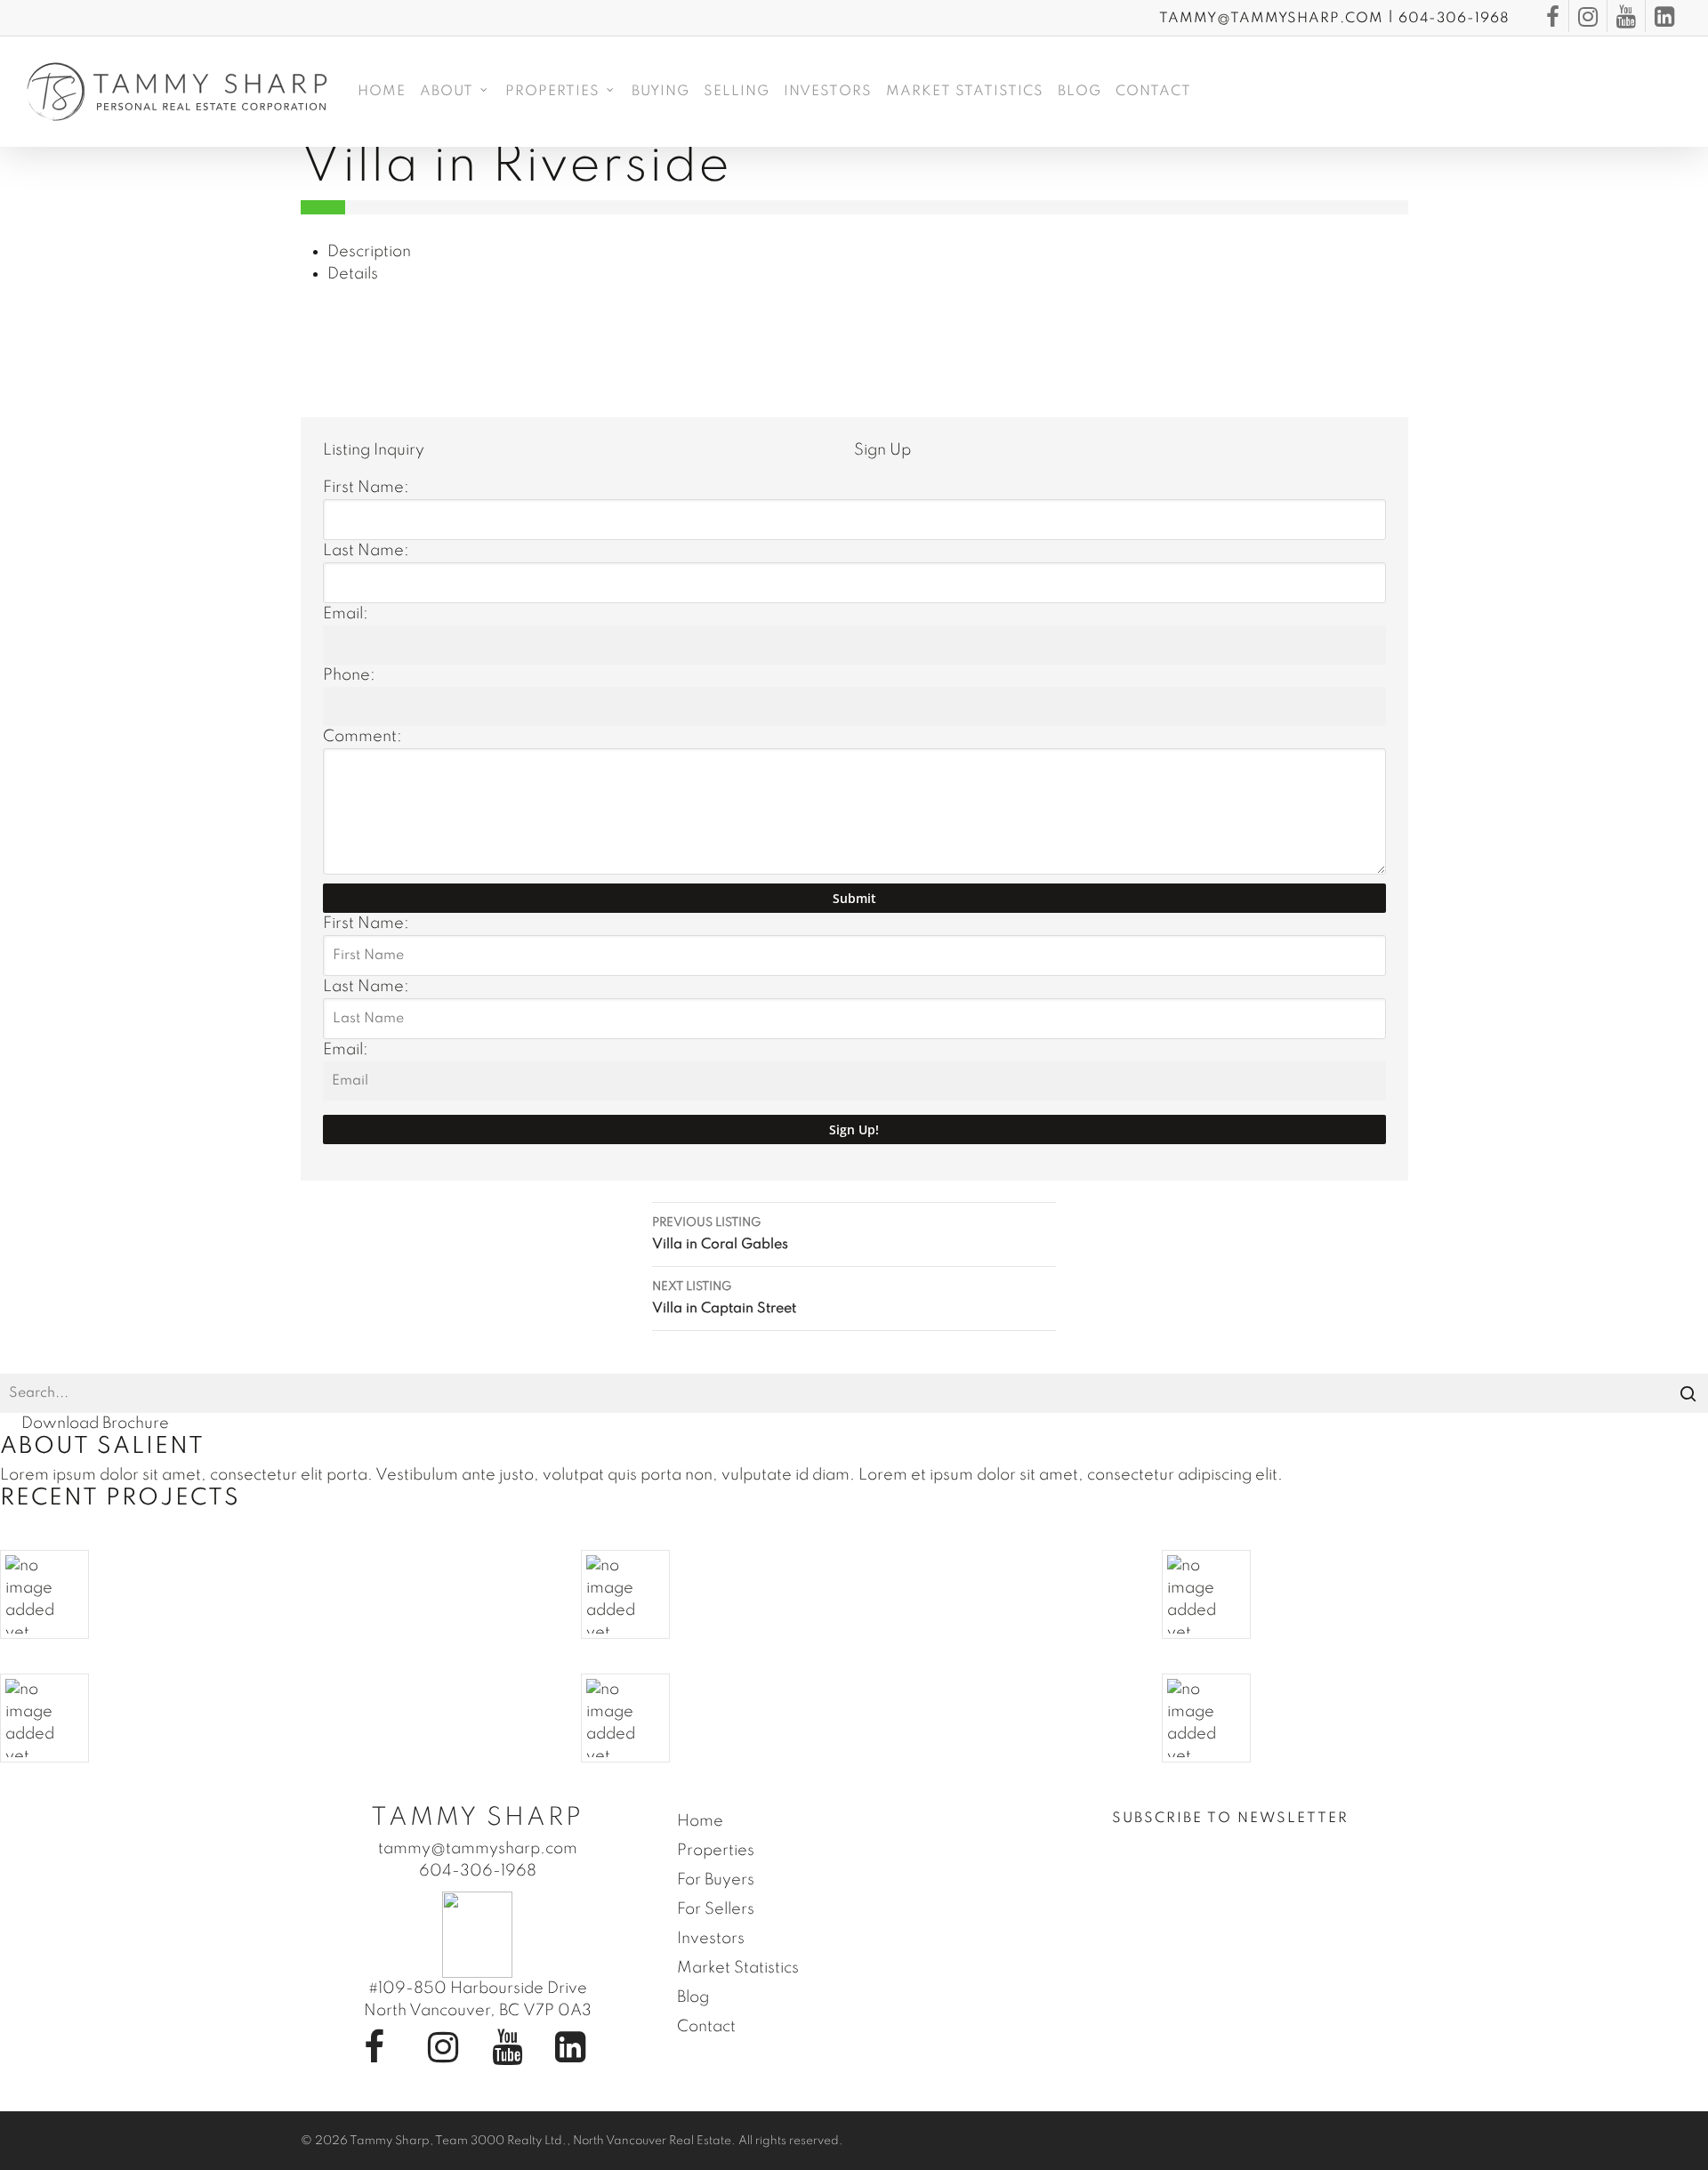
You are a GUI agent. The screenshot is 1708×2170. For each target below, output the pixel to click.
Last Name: (366, 551)
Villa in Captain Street (724, 1299)
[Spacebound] (273, 1594)
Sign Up (882, 450)
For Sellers (716, 1909)
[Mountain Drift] (854, 1718)
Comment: (363, 737)
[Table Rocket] (273, 1718)
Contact (706, 2027)
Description (369, 252)
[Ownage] (1435, 1594)
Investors (711, 1939)
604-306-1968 (1454, 19)
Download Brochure (95, 1424)
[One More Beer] (1435, 1718)
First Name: (366, 488)
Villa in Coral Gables (720, 1234)
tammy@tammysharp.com (1271, 19)
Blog (693, 1997)
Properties (716, 1851)
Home (700, 1821)
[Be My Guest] (854, 1594)
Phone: (349, 675)
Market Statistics (738, 1968)
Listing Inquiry (374, 450)
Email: (346, 614)
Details (353, 274)
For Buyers (716, 1880)
